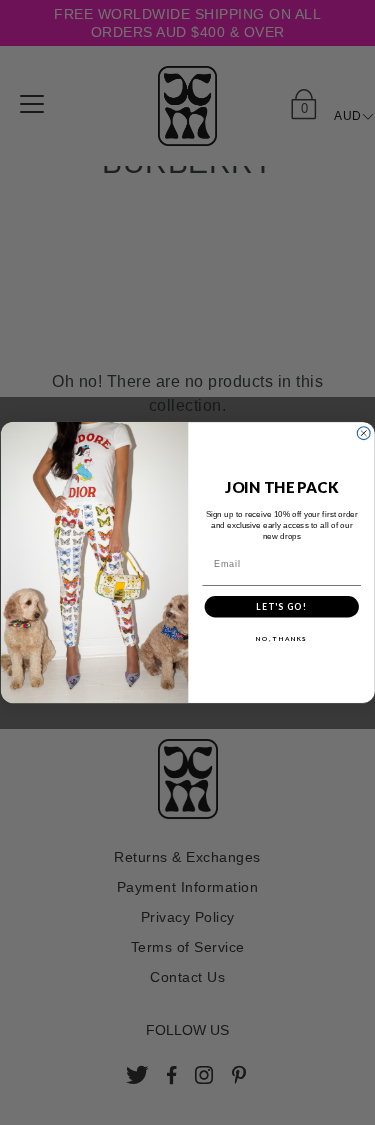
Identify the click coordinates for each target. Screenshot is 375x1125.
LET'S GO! (281, 607)
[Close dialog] (363, 433)
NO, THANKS (281, 639)
